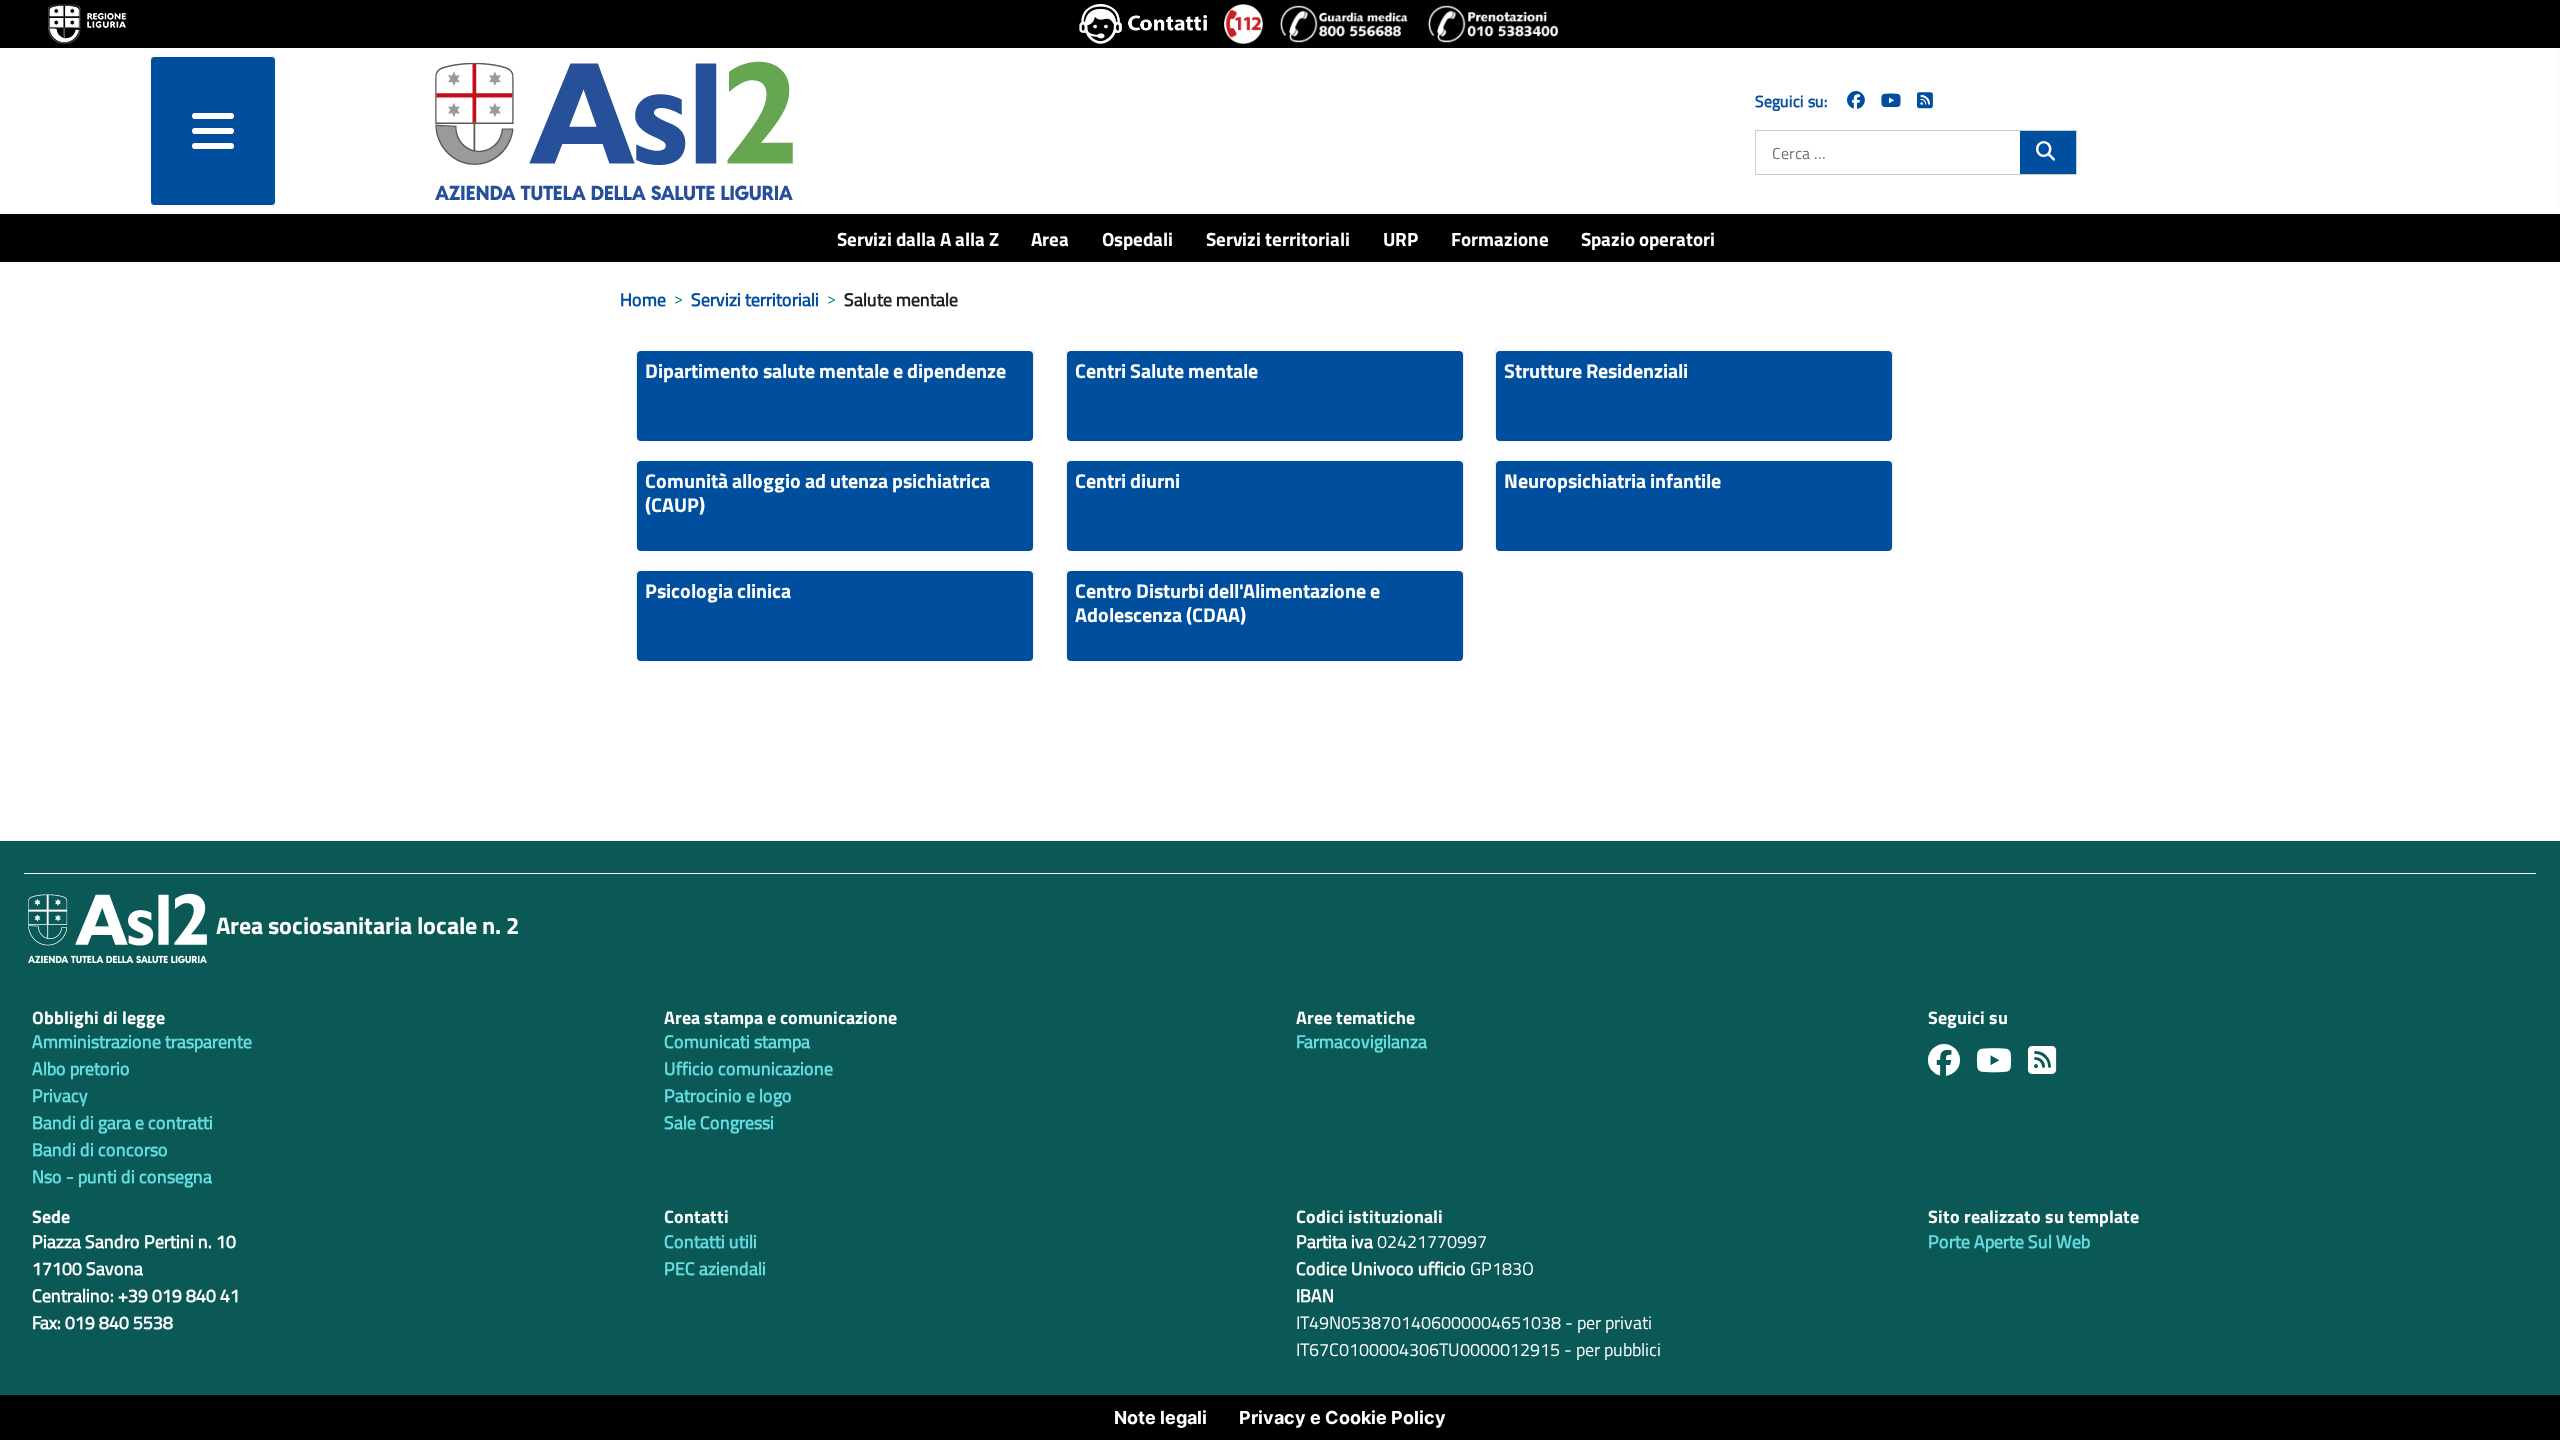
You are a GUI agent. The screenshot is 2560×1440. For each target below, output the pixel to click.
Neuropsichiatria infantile (1612, 480)
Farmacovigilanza (1361, 1041)
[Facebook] (1856, 100)
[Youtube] (2002, 1065)
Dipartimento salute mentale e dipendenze (825, 370)
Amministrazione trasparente (142, 1041)
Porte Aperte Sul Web (2009, 1241)
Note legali (1160, 1417)
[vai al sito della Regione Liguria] (87, 22)
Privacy (60, 1095)
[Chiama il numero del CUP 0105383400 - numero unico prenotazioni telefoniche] (1493, 24)
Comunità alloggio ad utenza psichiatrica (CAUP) (817, 492)
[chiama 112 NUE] (1244, 24)
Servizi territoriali (1278, 238)
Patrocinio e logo (728, 1095)
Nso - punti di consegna (122, 1176)
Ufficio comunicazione (748, 1068)
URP (1400, 238)
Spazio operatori (1648, 238)
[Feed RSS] (2050, 1065)
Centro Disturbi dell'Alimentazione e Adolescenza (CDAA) (1227, 602)
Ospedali (1137, 238)
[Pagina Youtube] (1891, 100)
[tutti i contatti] (1143, 24)
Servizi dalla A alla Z (918, 238)
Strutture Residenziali (1596, 370)
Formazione (1500, 238)
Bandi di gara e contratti (122, 1122)
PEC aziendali (715, 1268)
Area (1050, 238)
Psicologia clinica (718, 590)
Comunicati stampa (737, 1041)
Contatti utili (710, 1241)
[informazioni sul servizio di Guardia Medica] (1345, 24)
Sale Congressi (719, 1122)
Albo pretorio (81, 1068)
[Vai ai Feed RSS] (1925, 100)
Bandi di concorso (100, 1149)
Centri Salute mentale (1166, 370)
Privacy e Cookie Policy (1342, 1417)
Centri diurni (1127, 480)
